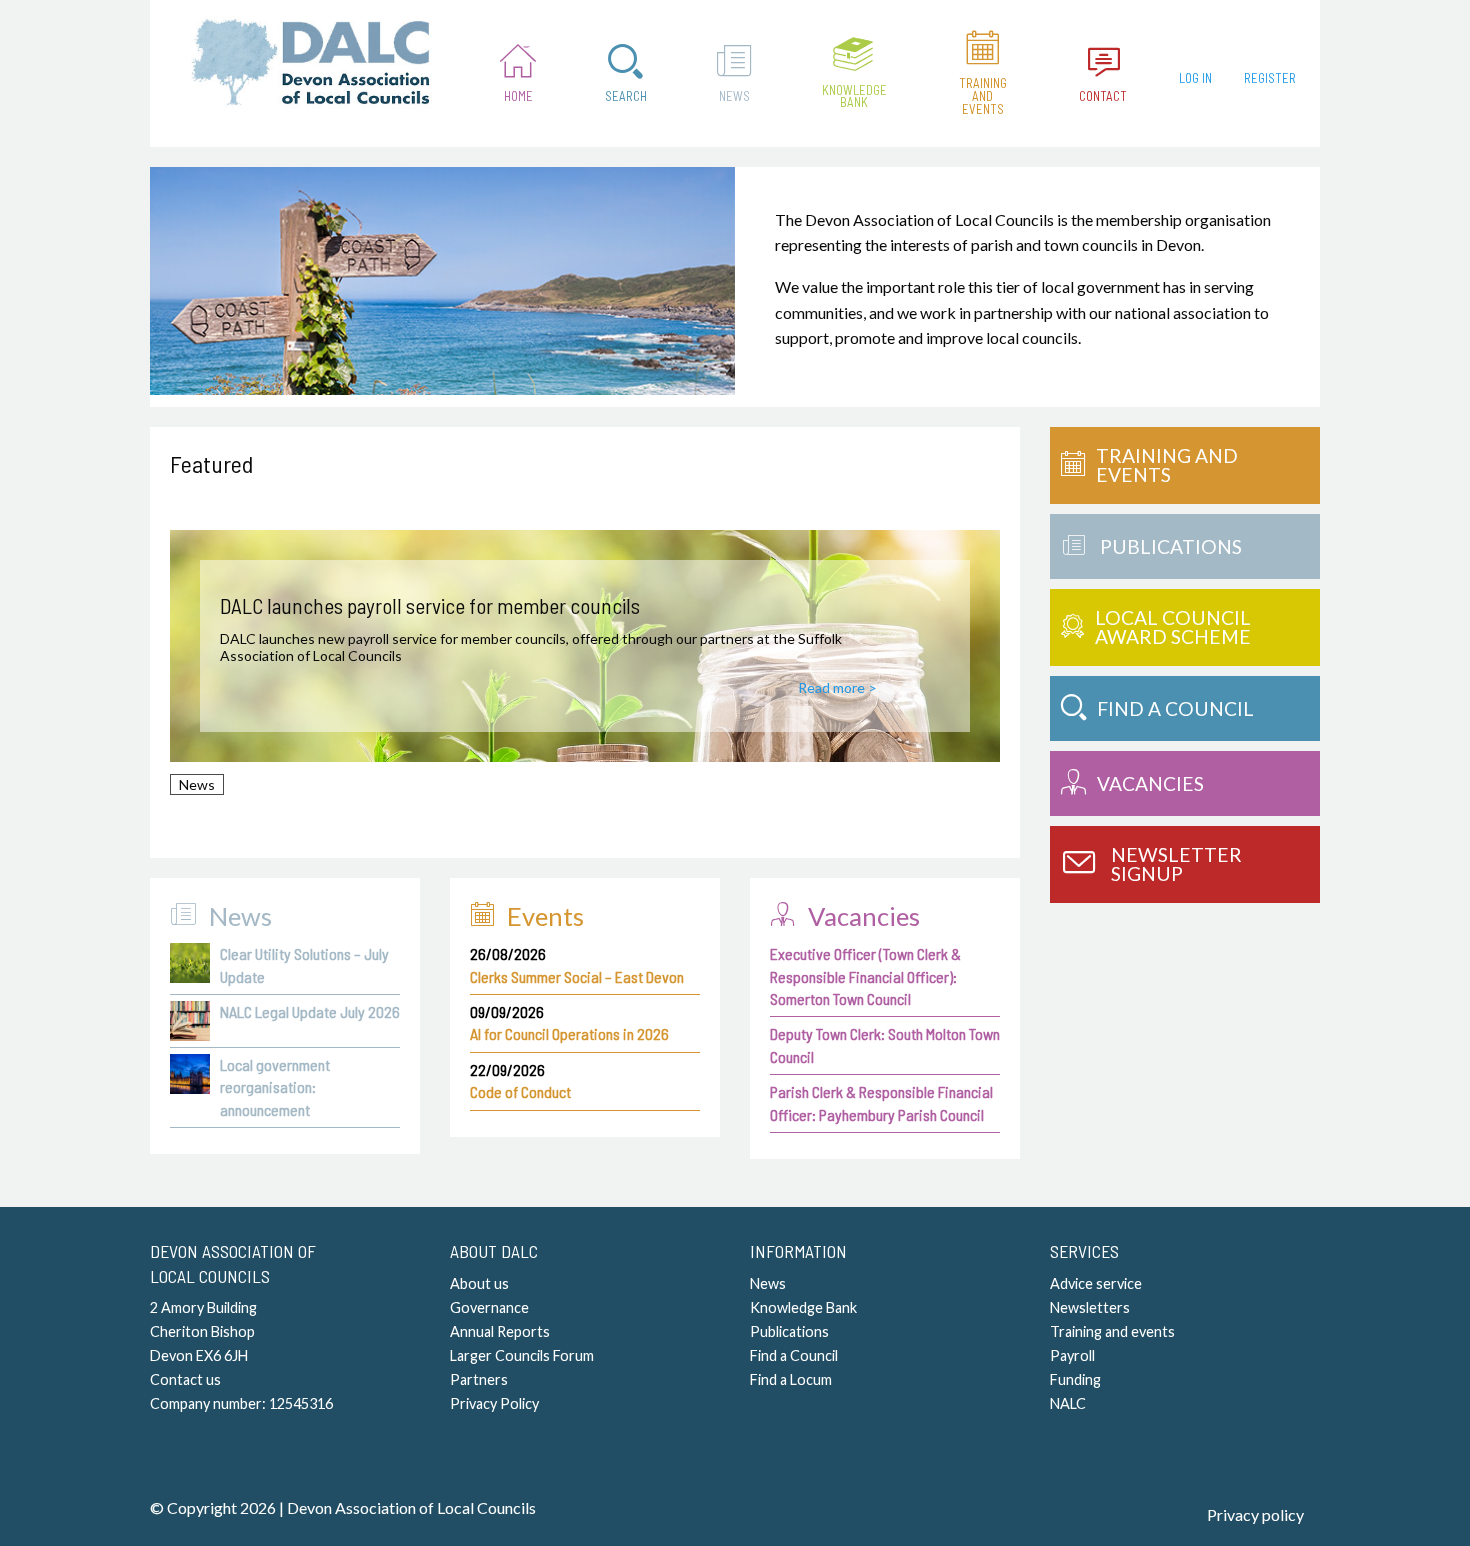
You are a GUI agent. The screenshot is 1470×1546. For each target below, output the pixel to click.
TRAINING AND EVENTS (1167, 465)
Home (518, 96)
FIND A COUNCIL (1175, 708)
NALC (1068, 1403)
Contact (1103, 96)
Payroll (1072, 1355)
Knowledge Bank (854, 96)
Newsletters (1090, 1307)
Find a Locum (791, 1379)
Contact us (185, 1379)
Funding (1075, 1379)
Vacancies (864, 916)
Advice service (1096, 1283)
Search (626, 96)
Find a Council (794, 1355)
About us (479, 1283)
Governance (489, 1307)
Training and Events (983, 96)
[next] (972, 663)
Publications (789, 1331)
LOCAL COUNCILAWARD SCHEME (1173, 627)
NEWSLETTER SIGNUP (1176, 864)
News (734, 96)
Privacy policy (1255, 1514)
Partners (479, 1379)
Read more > (837, 688)
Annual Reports (500, 1331)
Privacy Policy (494, 1403)
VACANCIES (1150, 783)
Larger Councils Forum (522, 1355)
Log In (1195, 78)
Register (1270, 78)
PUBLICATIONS (1171, 546)
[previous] (198, 663)
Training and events (1112, 1331)
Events (545, 916)
